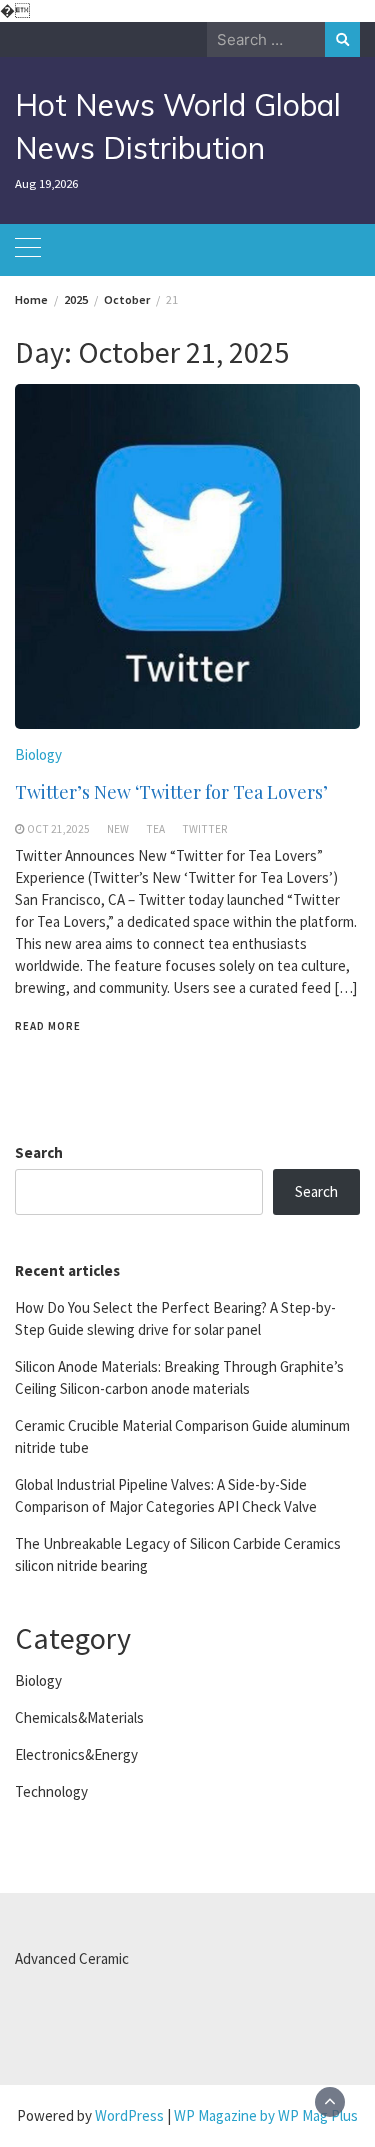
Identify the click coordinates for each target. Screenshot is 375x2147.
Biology (38, 754)
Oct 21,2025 (58, 829)
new (118, 829)
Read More (48, 1026)
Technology (51, 1791)
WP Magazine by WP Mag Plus (266, 2115)
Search (39, 1152)
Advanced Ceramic (72, 1958)
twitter (204, 829)
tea (155, 829)
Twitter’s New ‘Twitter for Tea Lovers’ (171, 792)
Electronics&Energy (76, 1754)
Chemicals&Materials (79, 1717)
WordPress (129, 2115)
